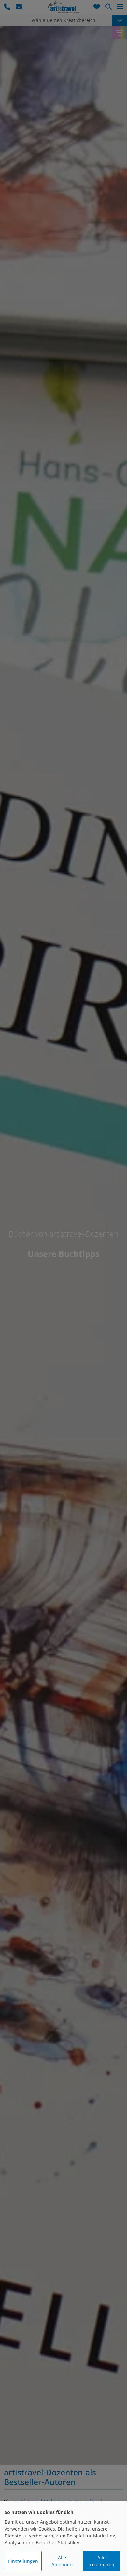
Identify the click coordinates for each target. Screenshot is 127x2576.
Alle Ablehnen (62, 2561)
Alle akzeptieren (101, 2561)
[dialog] (63, 2539)
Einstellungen (23, 2561)
